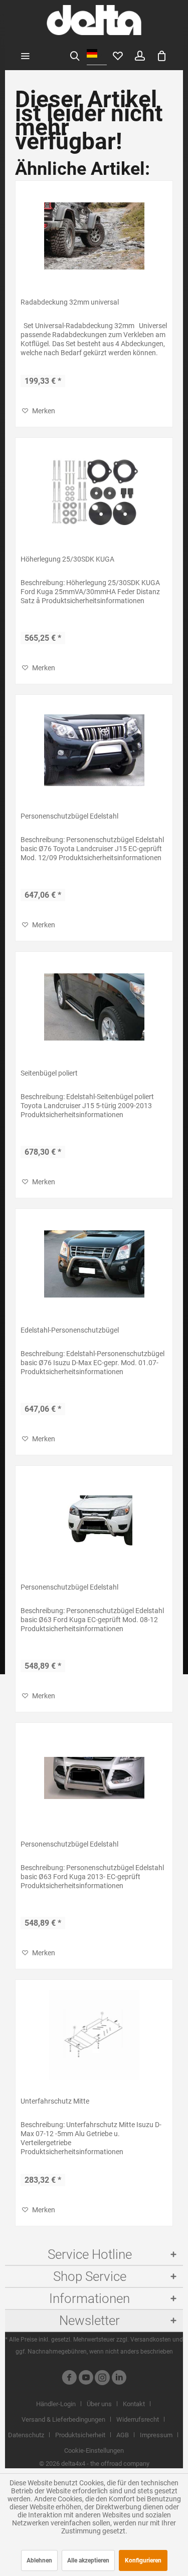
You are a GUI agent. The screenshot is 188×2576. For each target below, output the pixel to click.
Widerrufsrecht (138, 2419)
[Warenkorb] (162, 55)
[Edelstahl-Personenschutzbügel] (94, 1264)
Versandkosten (151, 2340)
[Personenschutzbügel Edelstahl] (94, 750)
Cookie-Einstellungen (94, 2451)
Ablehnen (39, 2560)
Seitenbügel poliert (49, 1073)
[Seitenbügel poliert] (94, 1007)
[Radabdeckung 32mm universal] (94, 236)
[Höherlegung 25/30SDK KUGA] (94, 493)
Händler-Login (56, 2404)
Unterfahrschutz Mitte (55, 2101)
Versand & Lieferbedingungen (63, 2419)
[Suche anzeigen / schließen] (75, 55)
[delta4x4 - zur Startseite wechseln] (94, 20)
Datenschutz (26, 2435)
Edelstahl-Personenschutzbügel (70, 1330)
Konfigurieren (143, 2560)
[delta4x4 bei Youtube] (86, 2379)
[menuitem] (25, 55)
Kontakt (134, 2404)
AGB (123, 2435)
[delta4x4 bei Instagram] (102, 2379)
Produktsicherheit (80, 2435)
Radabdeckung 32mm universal (70, 302)
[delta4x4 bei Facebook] (69, 2379)
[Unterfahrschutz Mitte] (94, 2035)
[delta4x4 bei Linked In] (119, 2379)
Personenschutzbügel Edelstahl (69, 816)
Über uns (99, 2404)
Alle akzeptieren (88, 2560)
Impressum (156, 2435)
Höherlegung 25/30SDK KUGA (67, 559)
